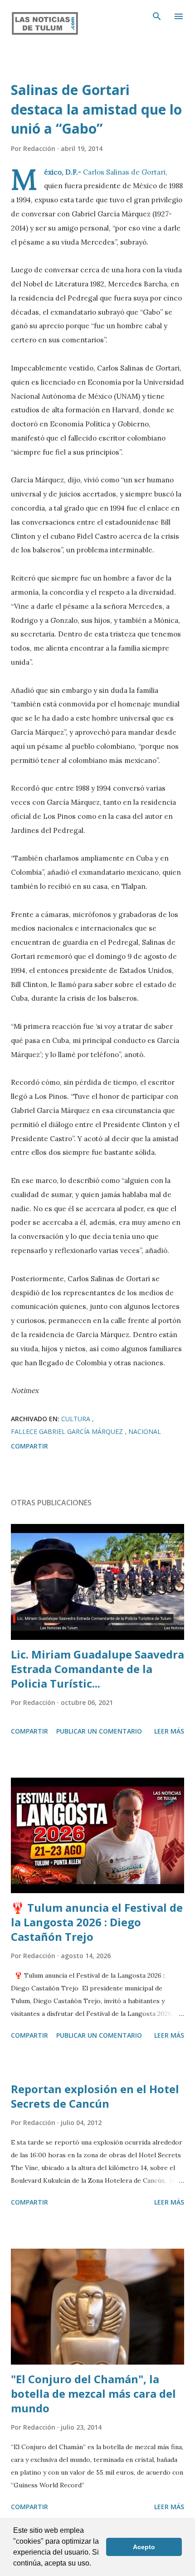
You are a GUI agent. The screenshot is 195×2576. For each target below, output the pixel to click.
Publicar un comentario (99, 1731)
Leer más (169, 1731)
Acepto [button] (144, 2547)
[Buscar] (157, 16)
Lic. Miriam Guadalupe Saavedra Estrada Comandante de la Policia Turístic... (97, 1669)
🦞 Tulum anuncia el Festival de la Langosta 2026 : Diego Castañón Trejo (97, 1922)
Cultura (77, 1419)
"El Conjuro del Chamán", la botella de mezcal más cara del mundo (93, 2393)
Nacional (145, 1431)
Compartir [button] (29, 1446)
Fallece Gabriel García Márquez (68, 1431)
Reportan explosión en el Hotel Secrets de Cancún (95, 2096)
